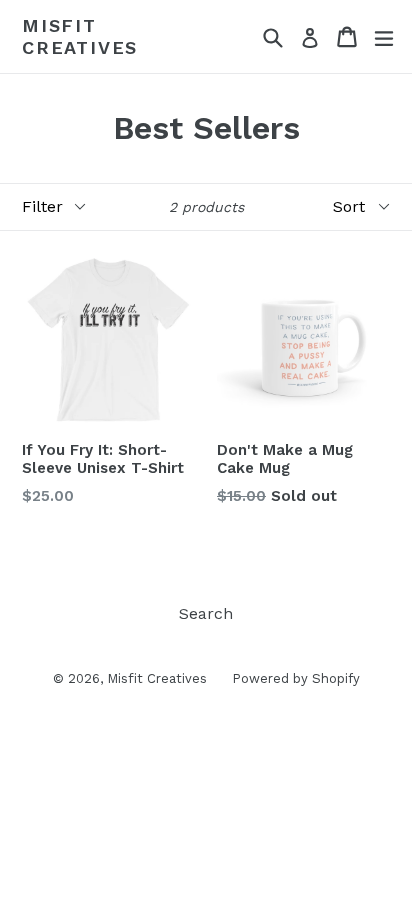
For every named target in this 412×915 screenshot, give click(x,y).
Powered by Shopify (296, 678)
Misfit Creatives (80, 36)
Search (206, 613)
